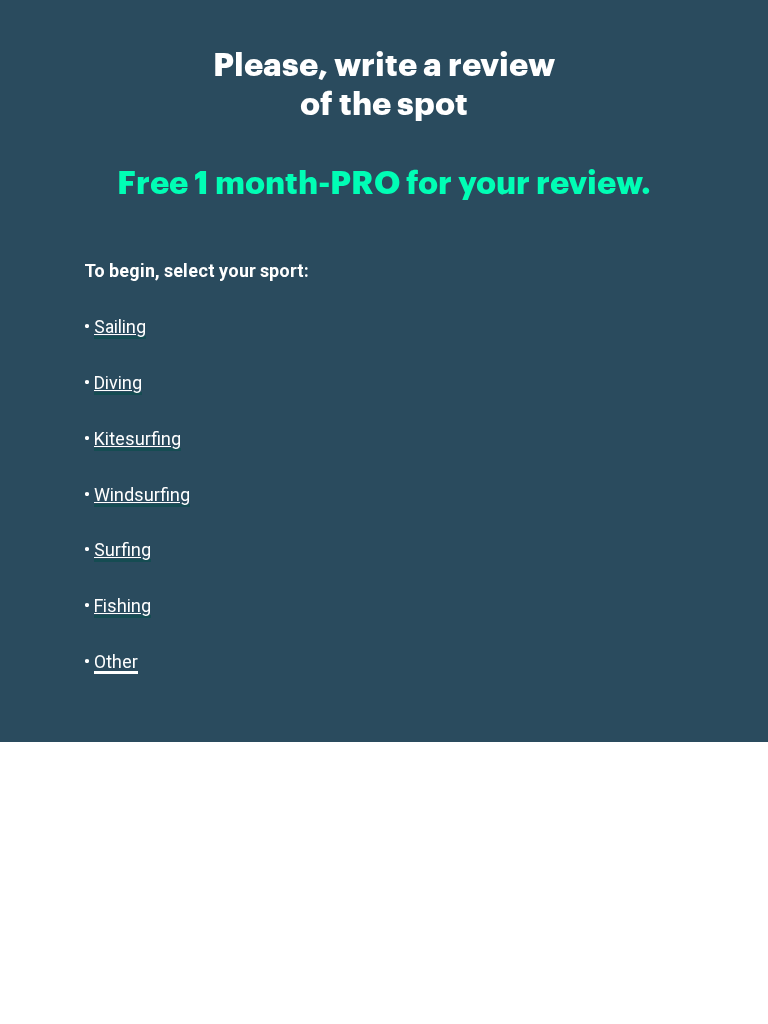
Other (116, 661)
